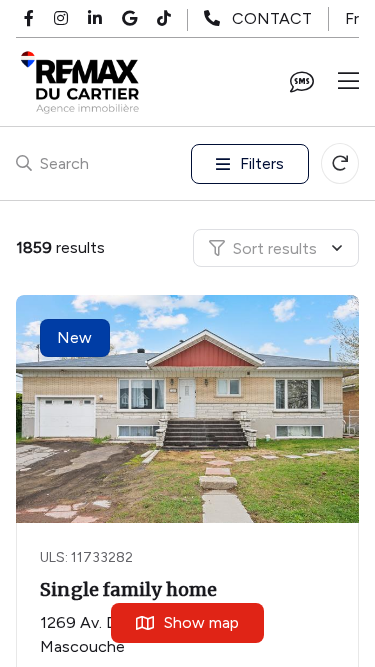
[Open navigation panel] (348, 82)
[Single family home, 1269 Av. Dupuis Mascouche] (189, 409)
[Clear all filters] (340, 163)
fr (352, 18)
